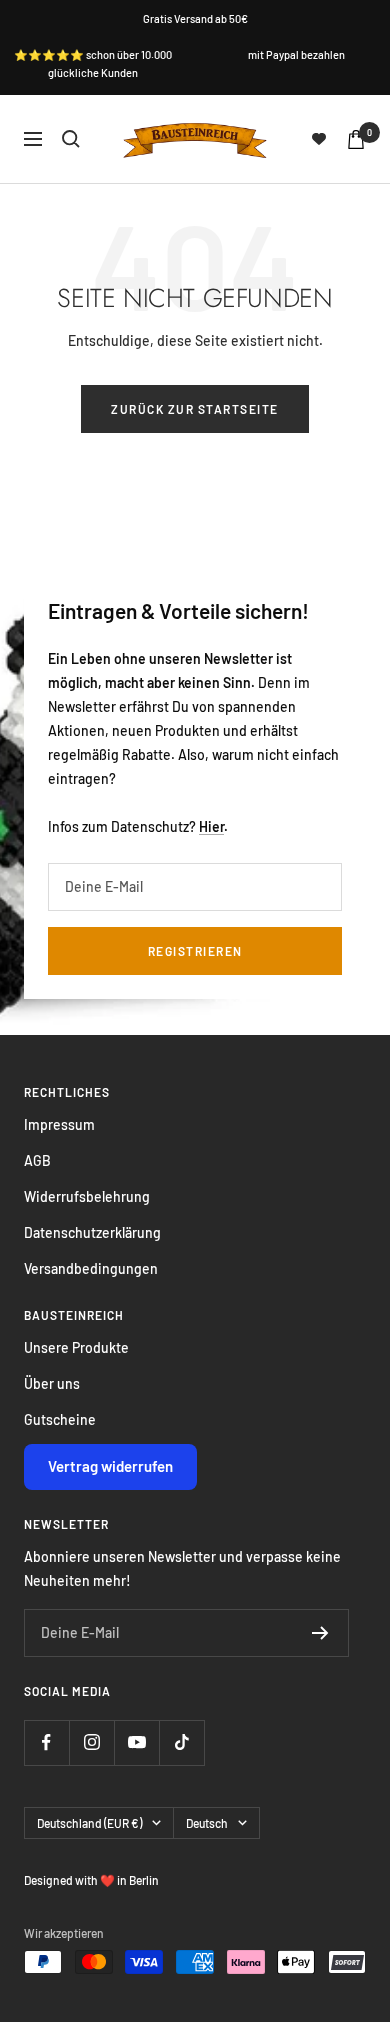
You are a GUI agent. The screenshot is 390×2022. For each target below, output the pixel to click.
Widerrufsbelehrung (87, 1196)
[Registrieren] (320, 1633)
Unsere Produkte (76, 1347)
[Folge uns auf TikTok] (181, 1742)
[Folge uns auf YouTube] (136, 1742)
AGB (37, 1160)
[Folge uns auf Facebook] (46, 1742)
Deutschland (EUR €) (89, 1823)
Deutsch (207, 1823)
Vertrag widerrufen (110, 1466)
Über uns (52, 1383)
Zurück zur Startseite (195, 409)
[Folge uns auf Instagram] (91, 1742)
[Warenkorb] (356, 139)
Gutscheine (60, 1419)
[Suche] (71, 139)
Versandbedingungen (91, 1268)
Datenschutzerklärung (92, 1232)
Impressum (59, 1124)
